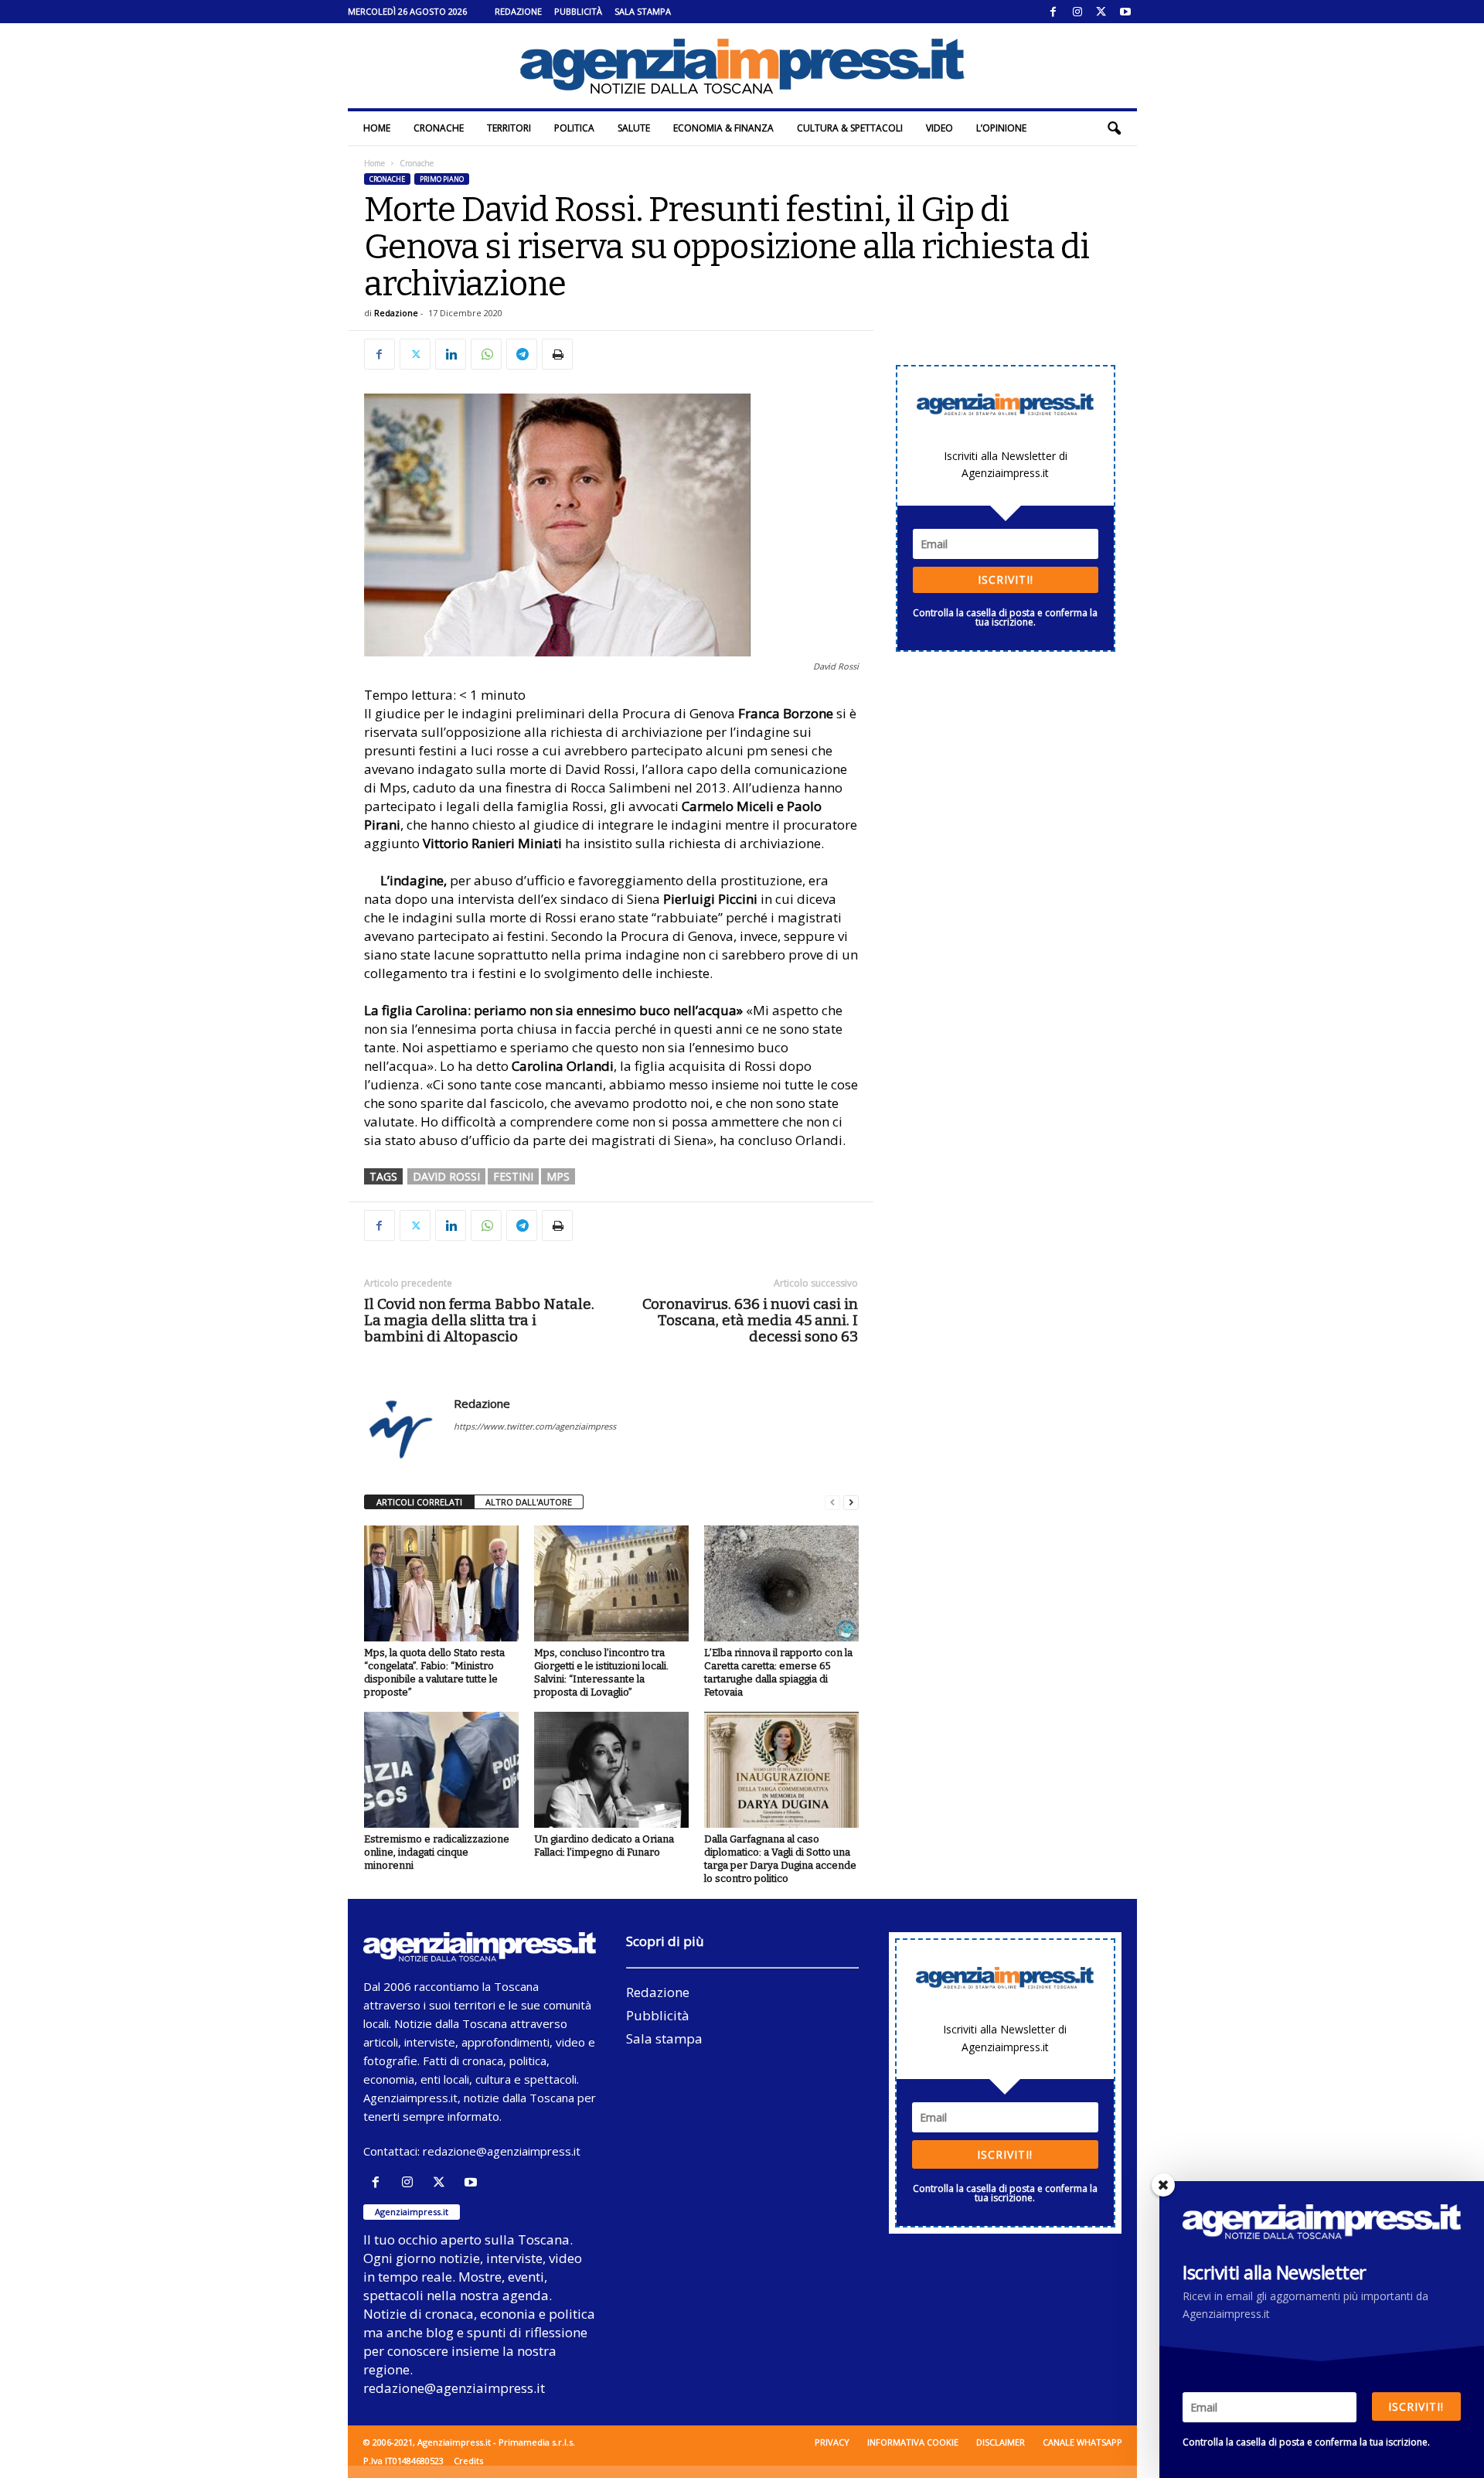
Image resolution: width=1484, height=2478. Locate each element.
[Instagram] (1077, 12)
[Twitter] (1101, 12)
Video (939, 128)
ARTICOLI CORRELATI (419, 1502)
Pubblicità (578, 11)
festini (513, 1176)
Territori (509, 128)
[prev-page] (832, 1503)
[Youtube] (1125, 12)
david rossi (446, 1176)
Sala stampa (643, 11)
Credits (468, 2461)
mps (558, 1176)
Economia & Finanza (723, 128)
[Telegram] (522, 354)
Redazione (518, 11)
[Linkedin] (451, 354)
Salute (634, 128)
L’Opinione (1001, 128)
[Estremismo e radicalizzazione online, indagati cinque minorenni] (441, 1770)
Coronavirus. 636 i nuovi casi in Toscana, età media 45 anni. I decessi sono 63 (750, 1320)
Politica (574, 128)
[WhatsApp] (486, 354)
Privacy (832, 2442)
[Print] (557, 354)
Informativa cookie (913, 2442)
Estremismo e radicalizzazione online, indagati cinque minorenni (437, 1852)
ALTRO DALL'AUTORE (529, 1502)
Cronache (439, 128)
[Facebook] (1053, 12)
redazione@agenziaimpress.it (502, 2151)
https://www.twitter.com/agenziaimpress (535, 1426)
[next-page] (851, 1503)
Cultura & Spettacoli (850, 128)
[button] (1114, 128)
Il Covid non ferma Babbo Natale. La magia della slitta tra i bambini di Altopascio (479, 1320)
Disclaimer (1001, 2442)
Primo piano (442, 179)
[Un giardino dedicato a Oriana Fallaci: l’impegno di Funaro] (611, 1770)
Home (377, 128)
